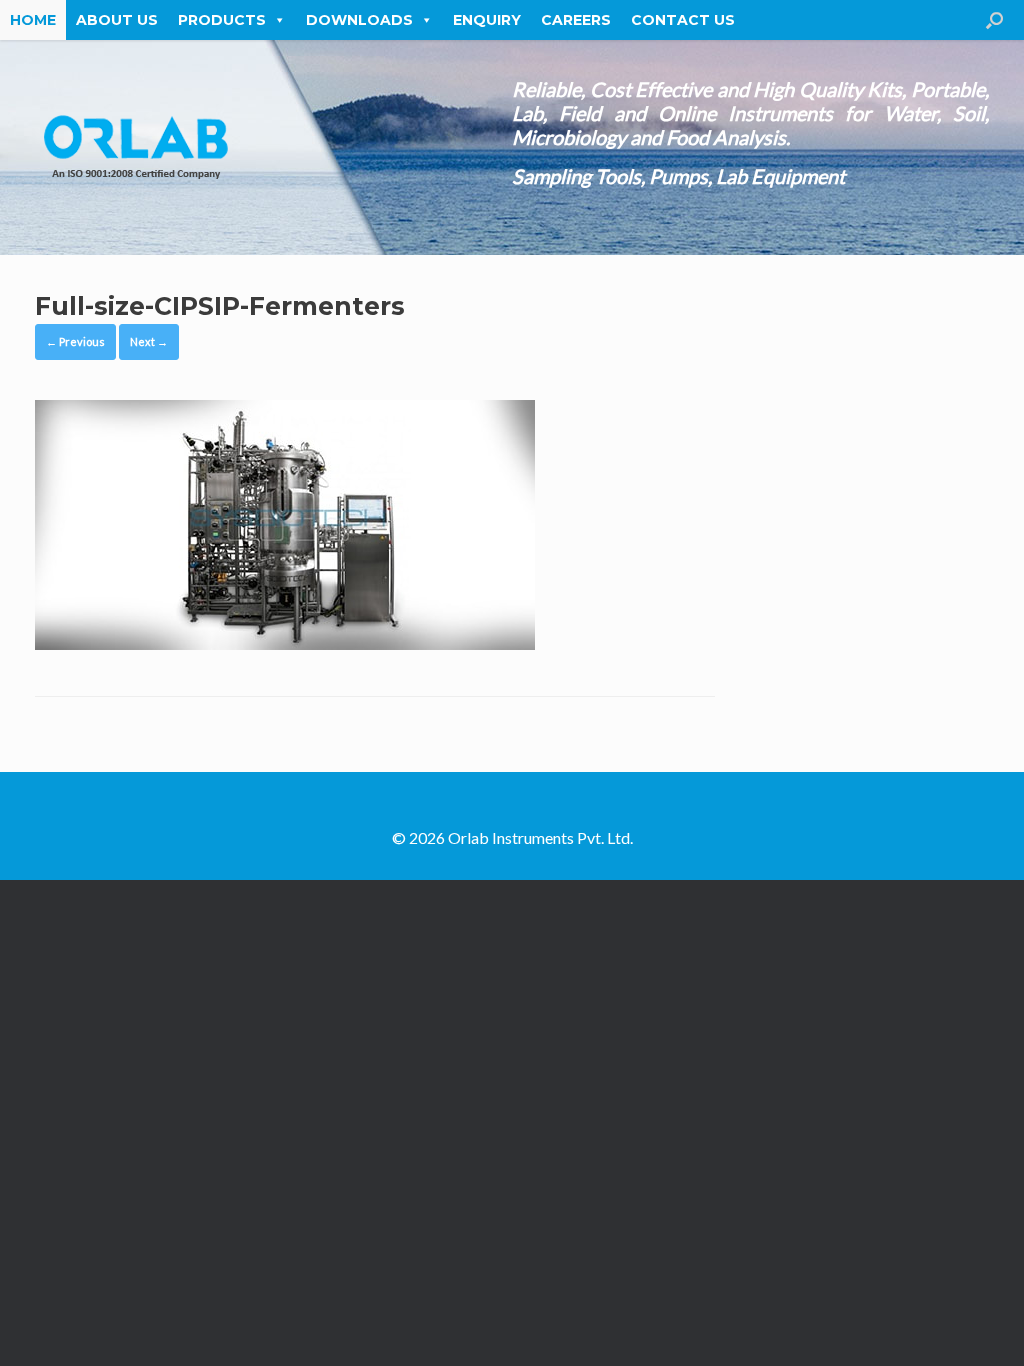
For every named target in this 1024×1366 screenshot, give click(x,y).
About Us (117, 20)
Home (33, 20)
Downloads (359, 20)
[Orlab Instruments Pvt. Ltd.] (135, 147)
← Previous (75, 341)
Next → (149, 341)
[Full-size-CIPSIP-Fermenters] (285, 644)
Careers (576, 20)
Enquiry (487, 20)
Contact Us (683, 20)
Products (222, 20)
